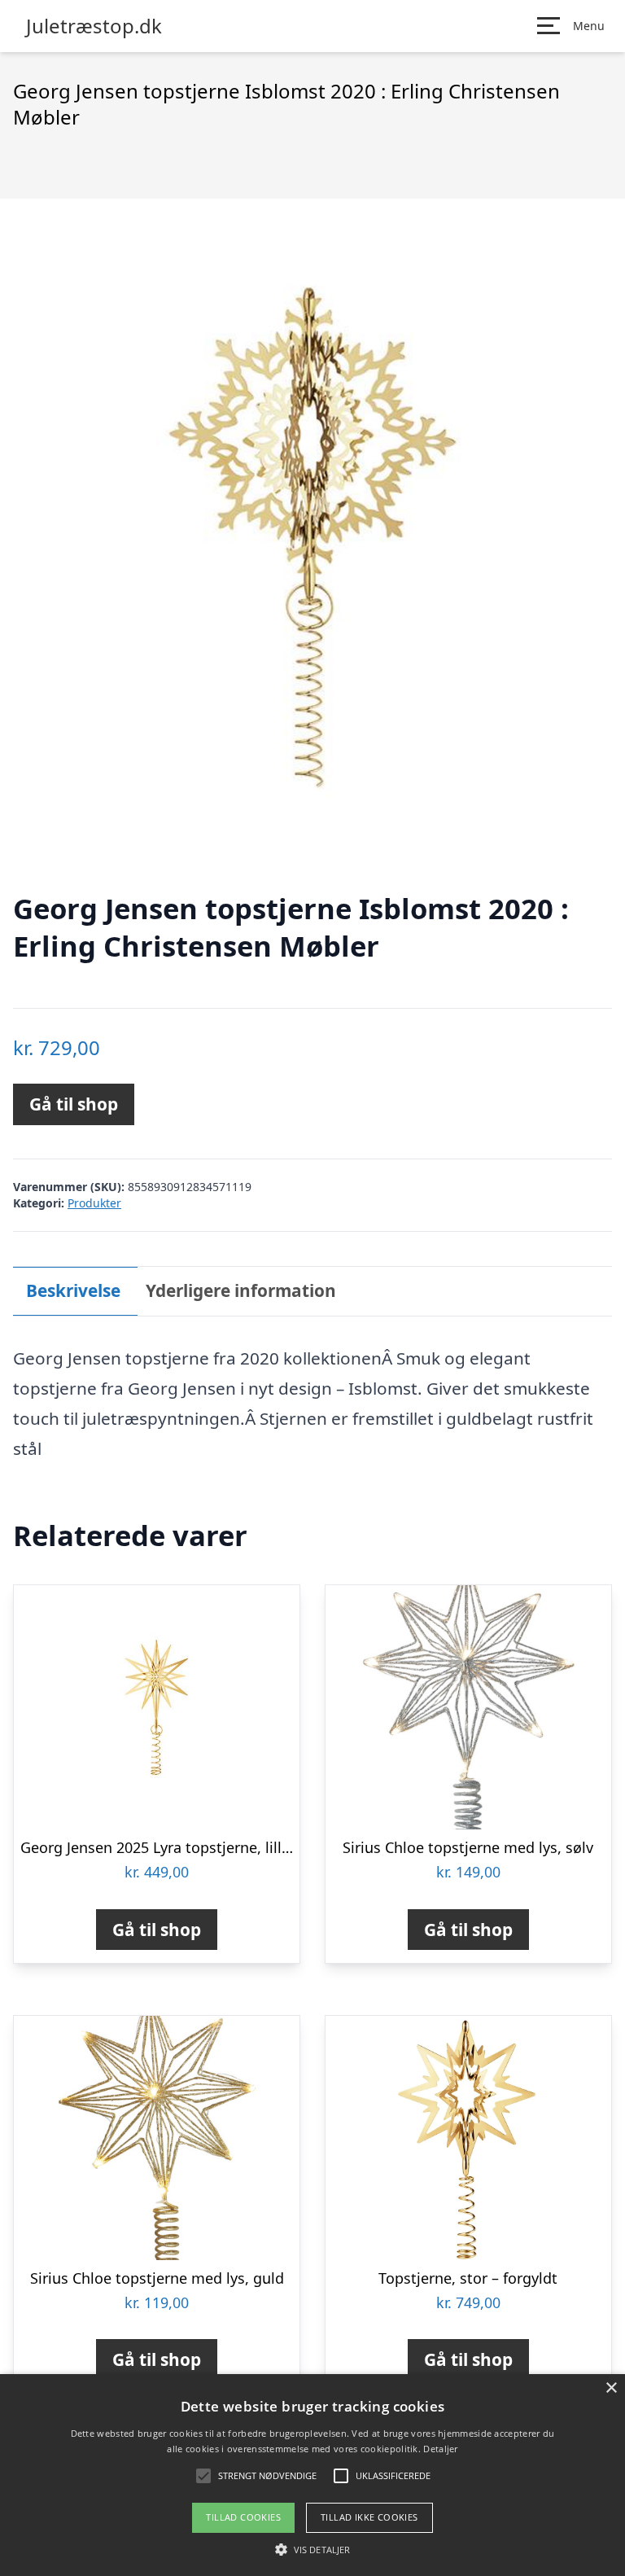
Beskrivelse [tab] (73, 1290)
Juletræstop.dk (94, 26)
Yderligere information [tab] (241, 1290)
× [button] (611, 2388)
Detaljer (440, 2449)
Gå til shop (74, 1104)
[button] (312, 2549)
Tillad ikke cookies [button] (369, 2517)
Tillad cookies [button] (243, 2517)
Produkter (94, 1203)
